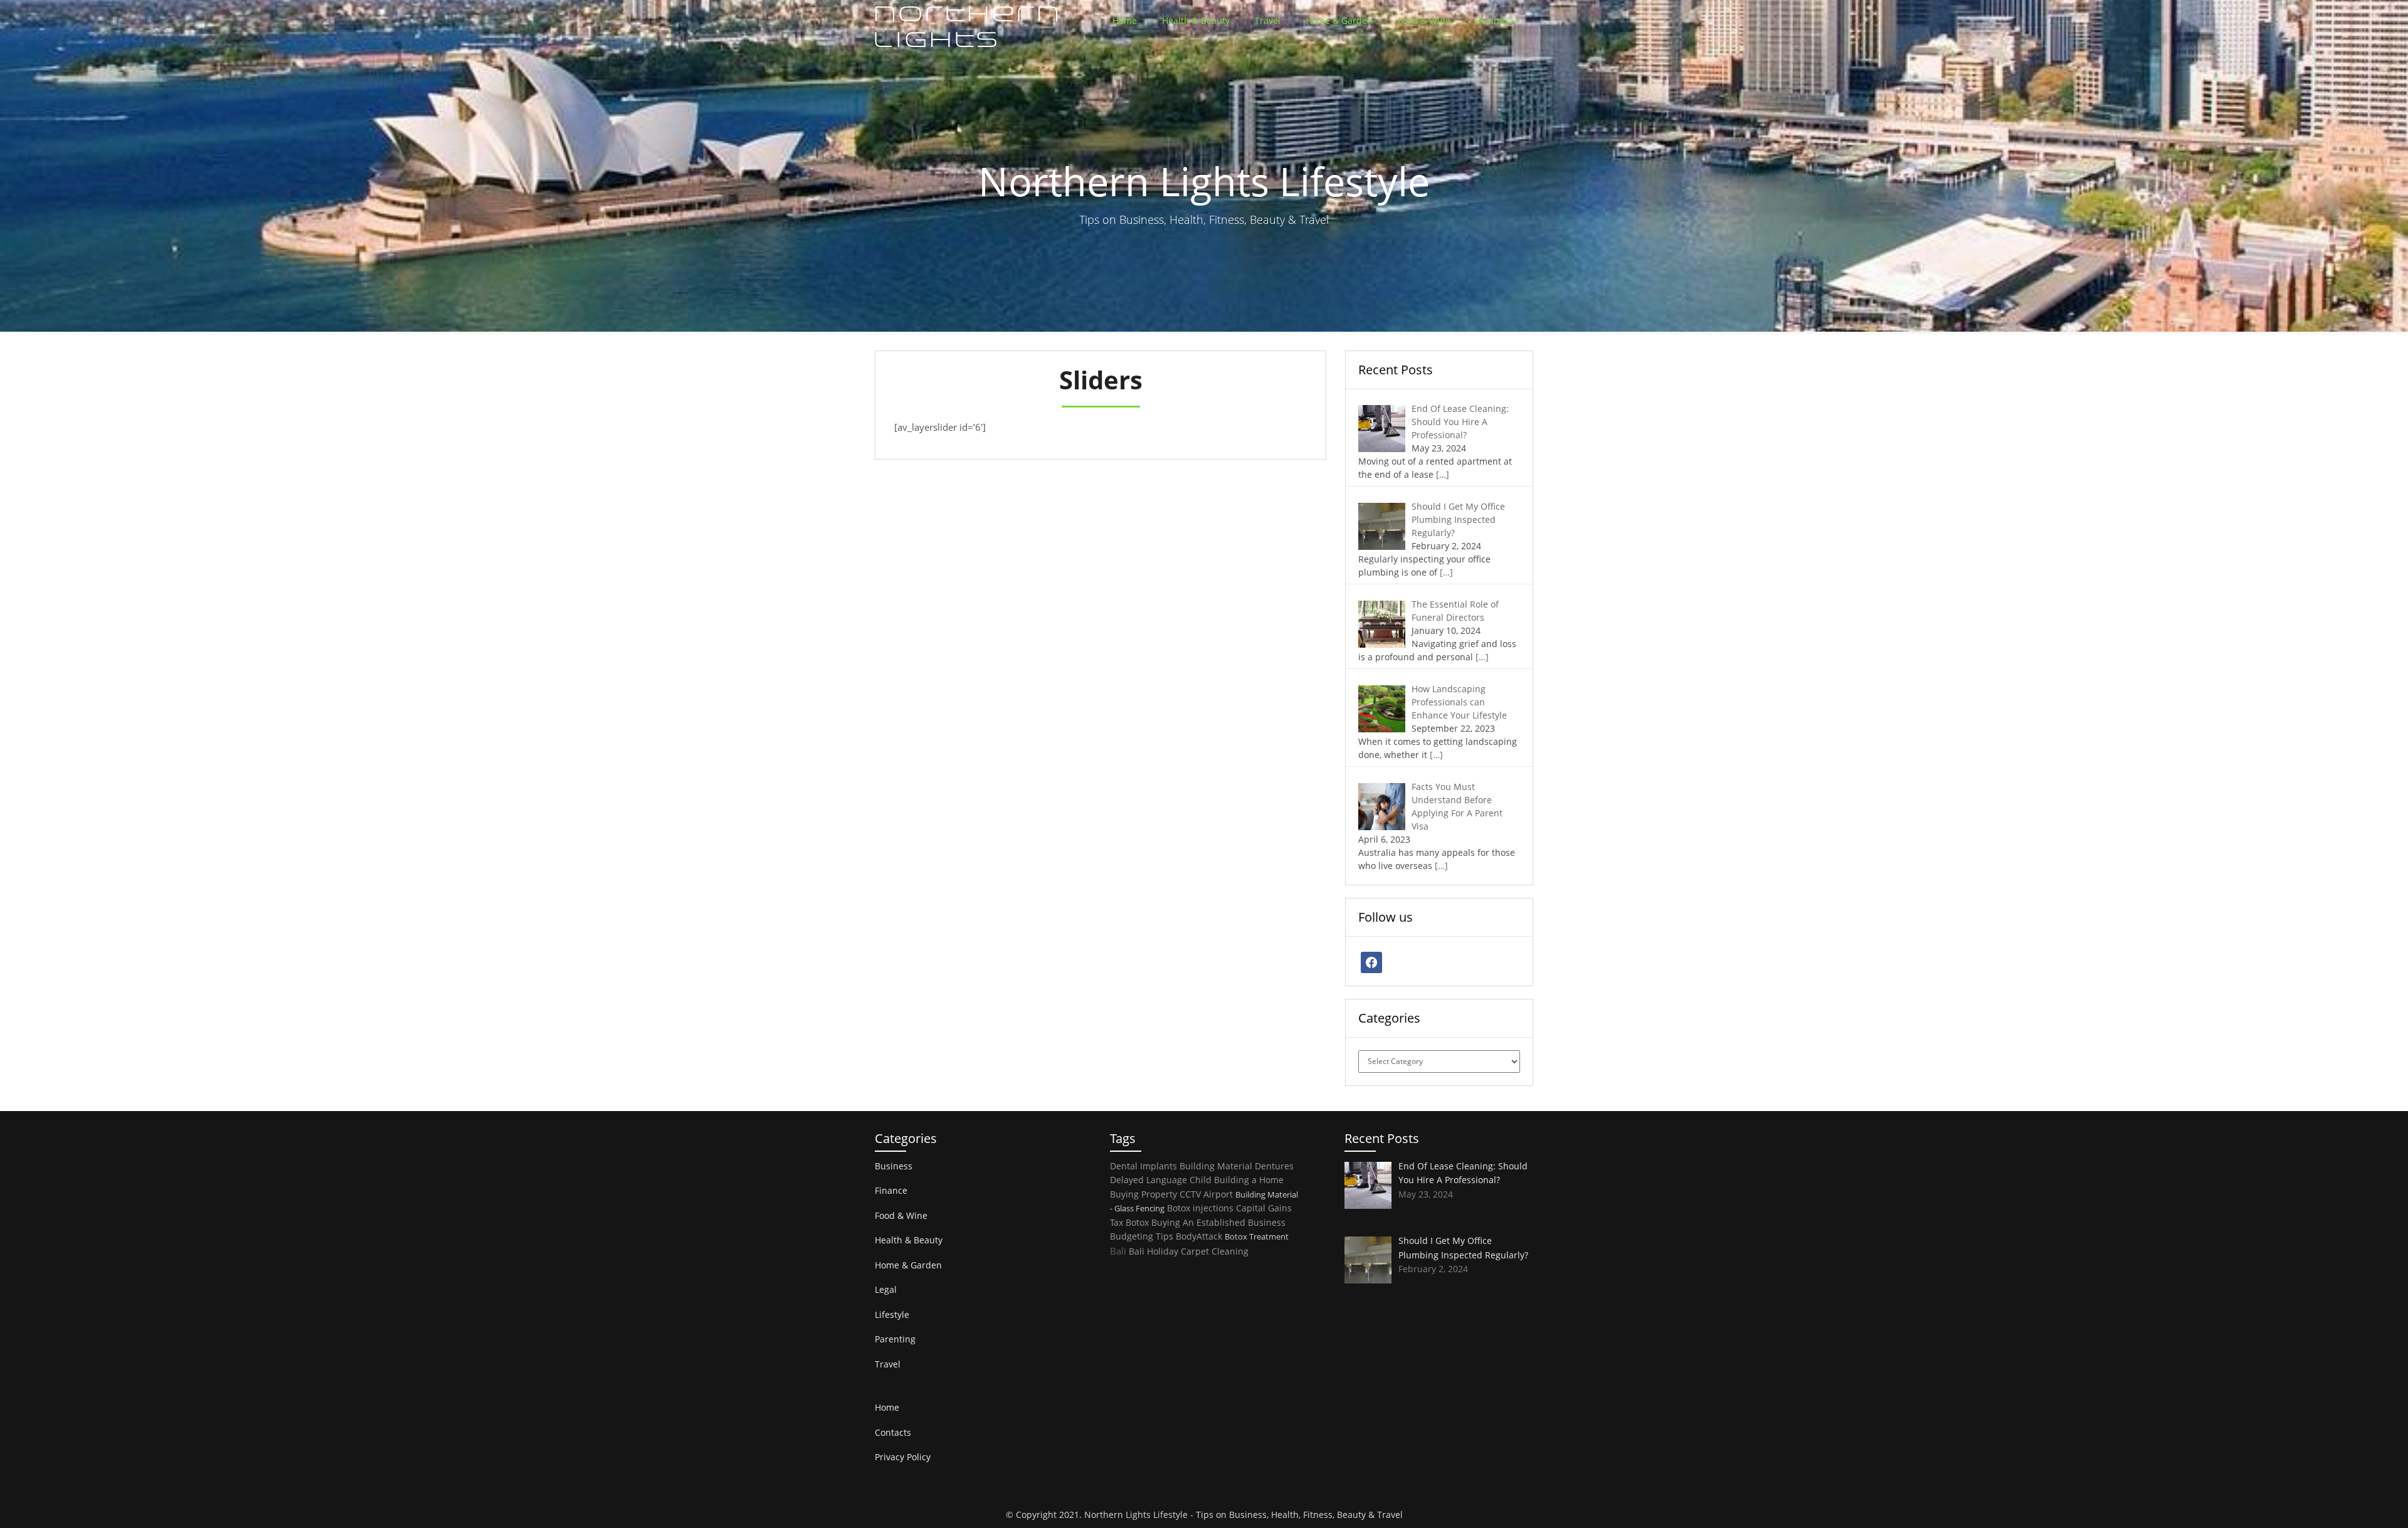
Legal (886, 1289)
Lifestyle (892, 1315)
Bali (1118, 1251)
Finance (891, 1190)
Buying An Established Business (1218, 1222)
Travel (1268, 20)
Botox (1137, 1222)
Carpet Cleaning (1215, 1251)
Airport (1218, 1194)
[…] (1443, 474)
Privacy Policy (903, 1457)
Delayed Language (1149, 1180)
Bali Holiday (1154, 1251)
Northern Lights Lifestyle (1136, 1515)
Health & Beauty (1196, 20)
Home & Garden (1339, 20)
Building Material (1216, 1166)
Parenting (895, 1339)
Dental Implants (1143, 1166)
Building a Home (1249, 1180)
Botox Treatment (1257, 1236)
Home (1125, 20)
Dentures (1274, 1166)
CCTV (1190, 1194)
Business (1494, 20)
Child (1201, 1180)
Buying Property (1143, 1194)
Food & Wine (1424, 20)
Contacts (893, 1432)
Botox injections (1200, 1208)
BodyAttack (1199, 1236)
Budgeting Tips (1142, 1236)
